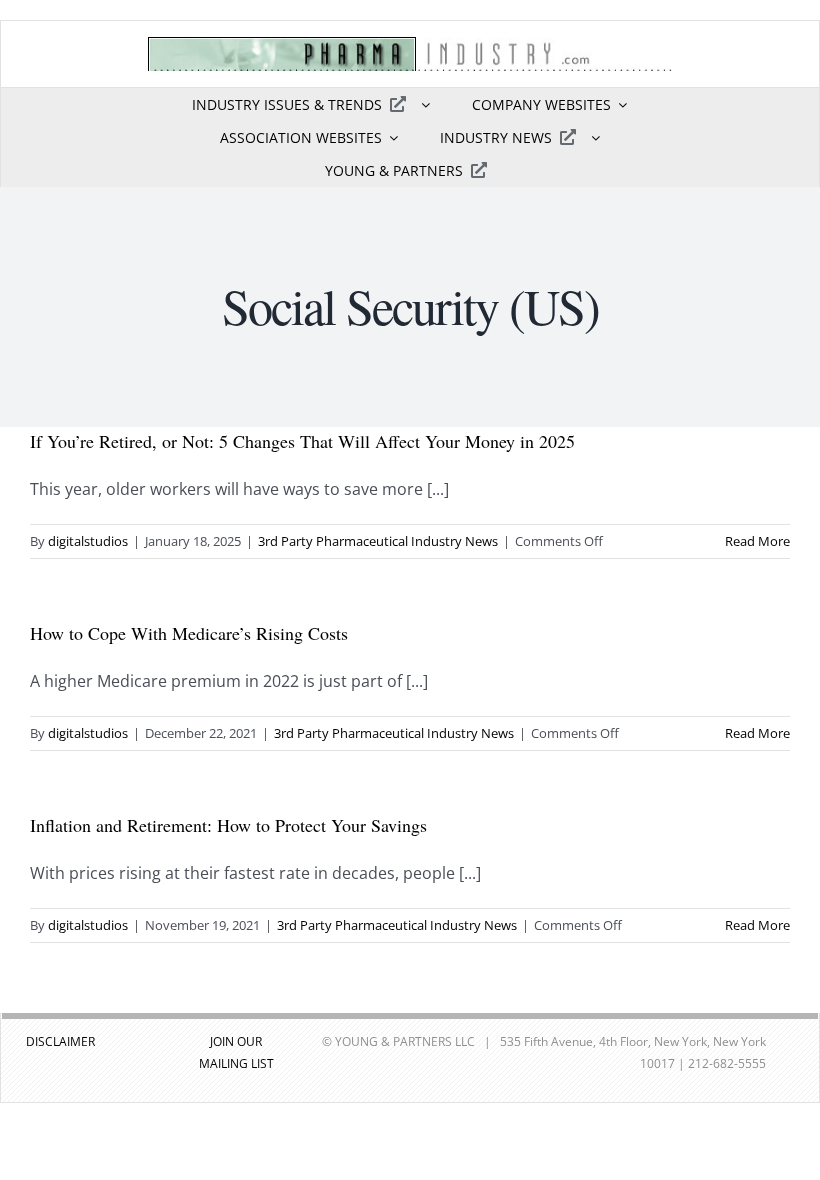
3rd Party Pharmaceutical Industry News (378, 541)
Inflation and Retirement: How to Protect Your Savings (228, 825)
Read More (757, 541)
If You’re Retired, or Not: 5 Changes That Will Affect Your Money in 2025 (302, 441)
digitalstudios (88, 541)
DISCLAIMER (60, 1041)
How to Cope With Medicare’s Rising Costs (189, 633)
